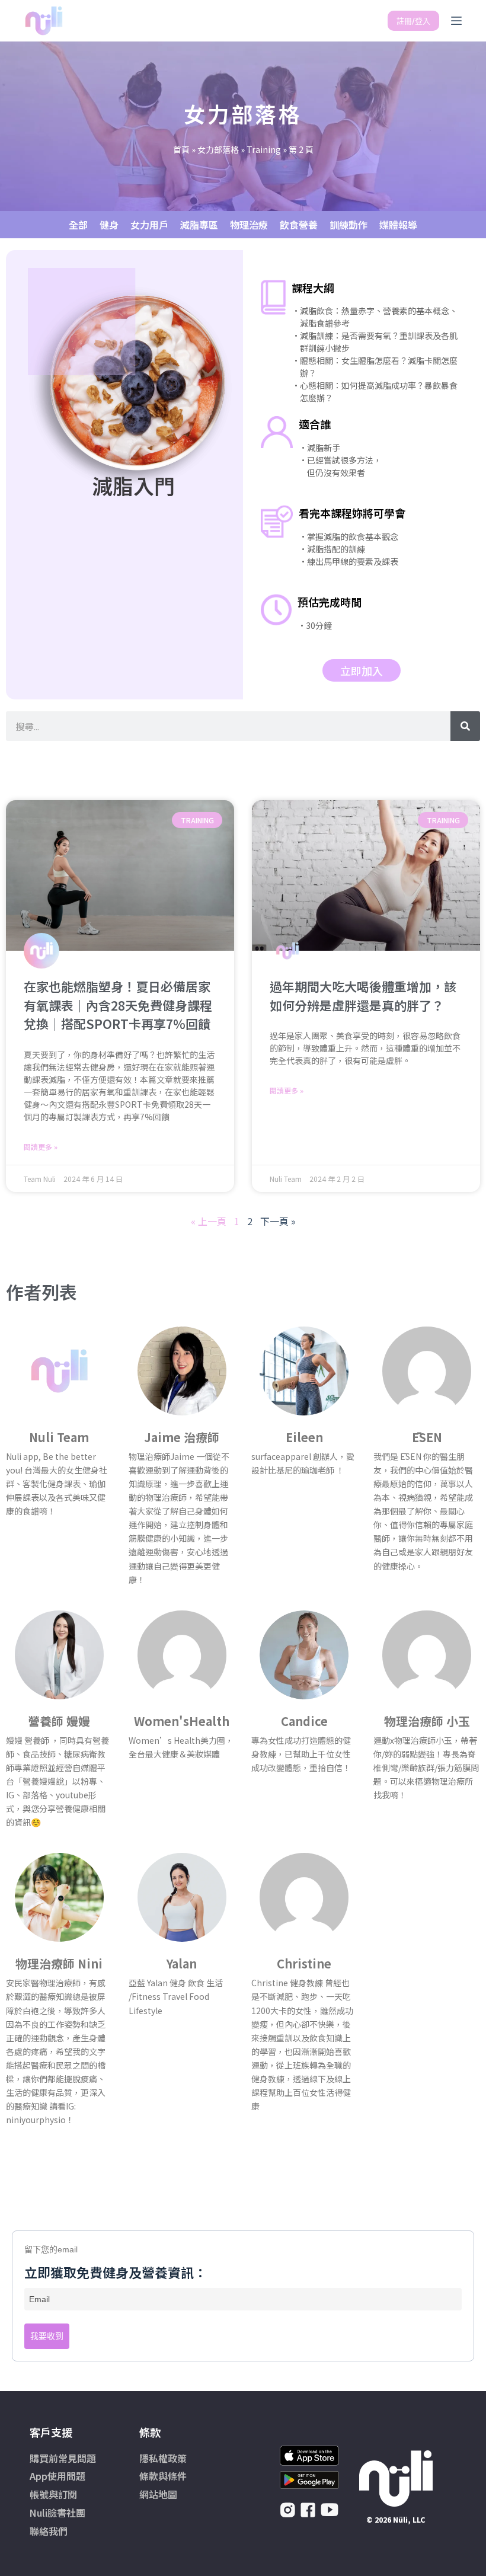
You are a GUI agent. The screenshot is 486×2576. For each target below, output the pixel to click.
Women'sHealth (182, 1721)
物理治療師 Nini (59, 1963)
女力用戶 (149, 225)
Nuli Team (59, 1437)
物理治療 (249, 225)
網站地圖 (158, 2494)
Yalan (182, 1963)
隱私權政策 (163, 2458)
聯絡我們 (49, 2531)
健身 (109, 225)
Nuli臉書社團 (57, 2513)
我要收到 (47, 2336)
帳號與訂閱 (53, 2494)
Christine (304, 1963)
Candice (304, 1721)
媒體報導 (398, 225)
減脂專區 (199, 225)
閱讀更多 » (41, 1147)
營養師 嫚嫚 (59, 1721)
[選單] (456, 21)
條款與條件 (163, 2476)
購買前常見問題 (63, 2458)
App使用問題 (57, 2476)
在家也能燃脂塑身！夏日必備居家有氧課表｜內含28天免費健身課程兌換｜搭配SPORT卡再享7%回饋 (118, 1005)
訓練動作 (348, 225)
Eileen (304, 1437)
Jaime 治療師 (182, 1437)
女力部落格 (218, 149)
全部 (78, 225)
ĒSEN (427, 1437)
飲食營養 (299, 225)
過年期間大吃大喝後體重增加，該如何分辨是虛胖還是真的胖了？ (363, 996)
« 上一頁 (209, 1221)
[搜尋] (465, 726)
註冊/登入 (413, 21)
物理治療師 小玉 (427, 1721)
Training (264, 149)
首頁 (181, 149)
